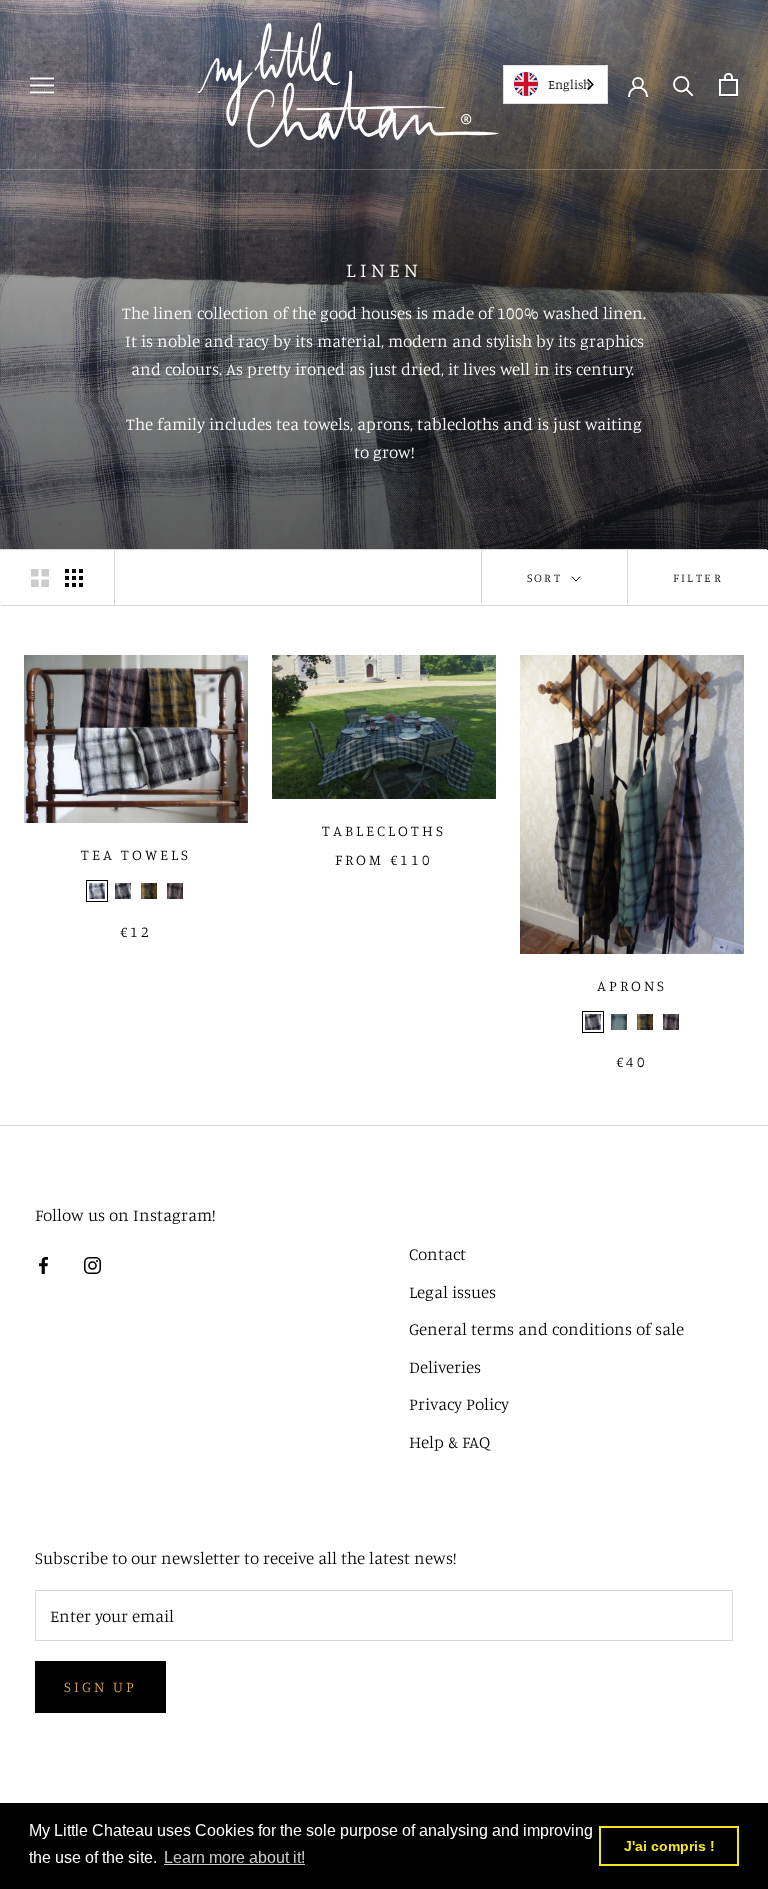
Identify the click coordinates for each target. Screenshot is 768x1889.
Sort (547, 577)
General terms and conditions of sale (546, 1328)
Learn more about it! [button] (234, 1857)
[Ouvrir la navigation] (42, 84)
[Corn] (149, 891)
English (569, 84)
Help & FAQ (449, 1441)
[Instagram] (92, 1263)
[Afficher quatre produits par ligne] (74, 578)
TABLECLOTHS (384, 830)
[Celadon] (619, 1022)
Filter (698, 577)
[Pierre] (123, 891)
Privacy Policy (459, 1403)
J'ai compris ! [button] (669, 1846)
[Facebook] (43, 1263)
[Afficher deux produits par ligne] (40, 578)
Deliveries (445, 1366)
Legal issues (452, 1291)
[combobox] (555, 84)
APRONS (632, 985)
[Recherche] (683, 84)
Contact (437, 1253)
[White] (97, 891)
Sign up (100, 1686)
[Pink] (175, 891)
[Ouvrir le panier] (728, 84)
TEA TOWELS (136, 854)
